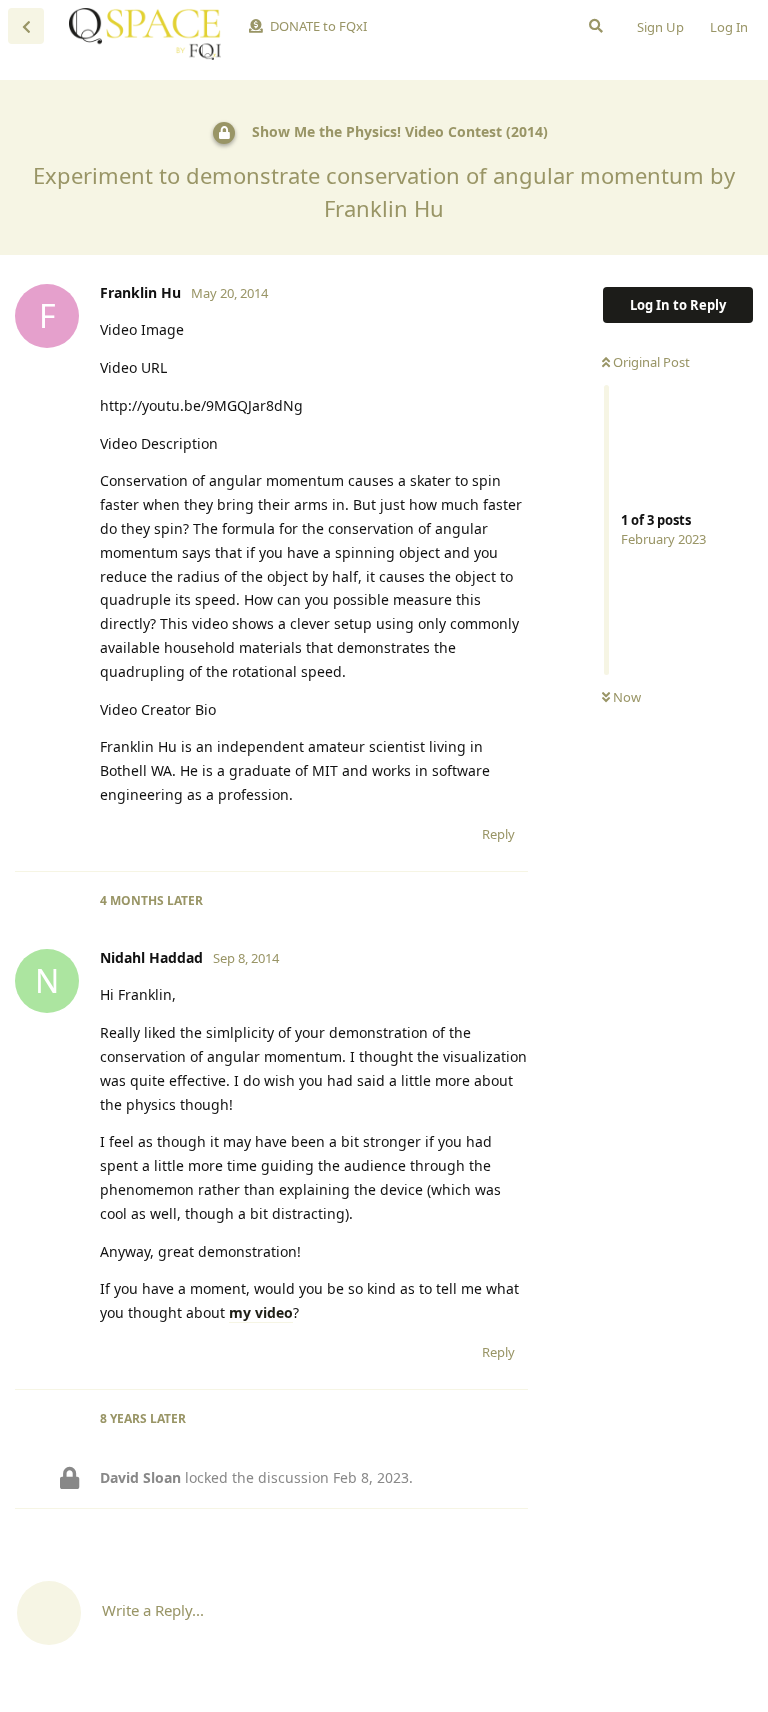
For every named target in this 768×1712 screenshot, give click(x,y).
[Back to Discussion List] (26, 26)
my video (261, 1312)
